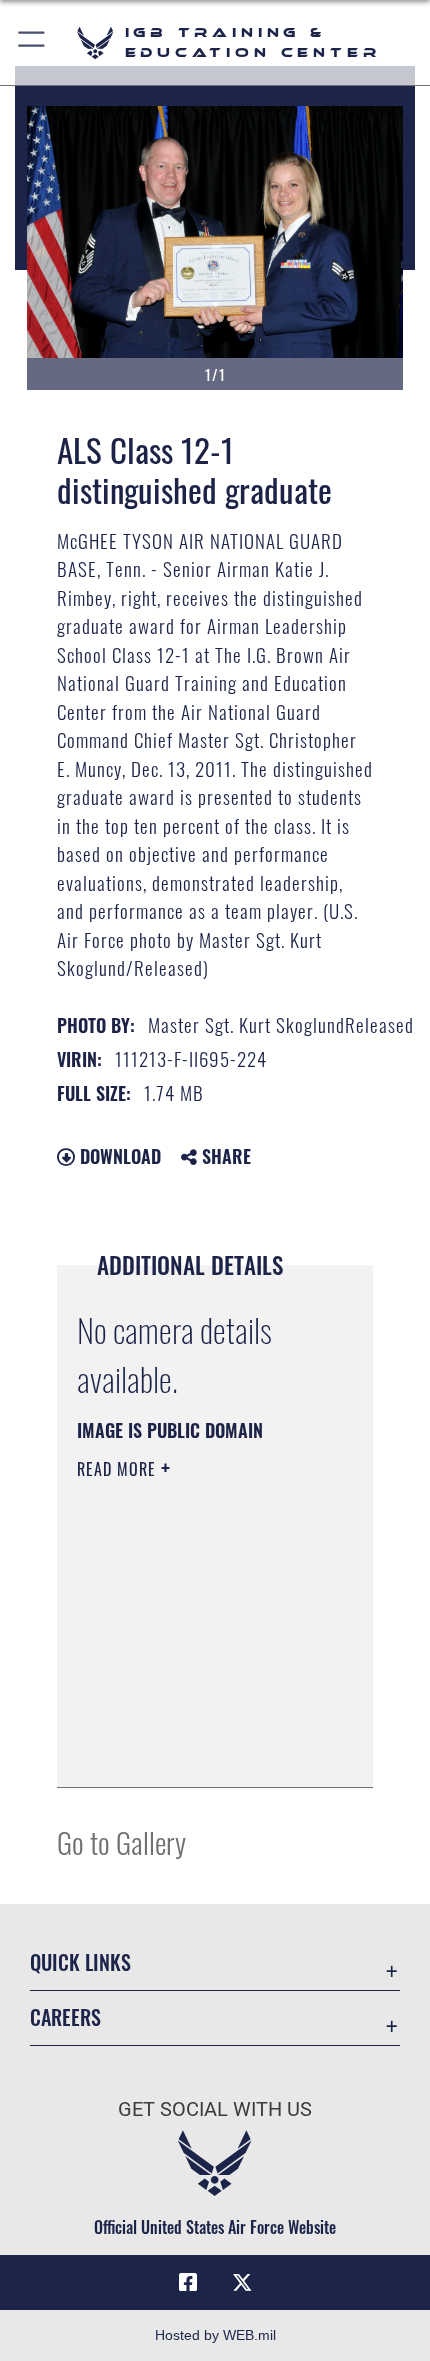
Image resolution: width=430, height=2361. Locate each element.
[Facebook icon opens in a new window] (188, 2283)
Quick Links (80, 1962)
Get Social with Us (215, 2109)
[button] (32, 42)
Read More (119, 1469)
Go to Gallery (121, 1841)
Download (118, 1156)
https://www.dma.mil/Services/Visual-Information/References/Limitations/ (198, 1750)
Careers (65, 2017)
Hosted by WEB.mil (215, 2335)
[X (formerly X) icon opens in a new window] (242, 2283)
